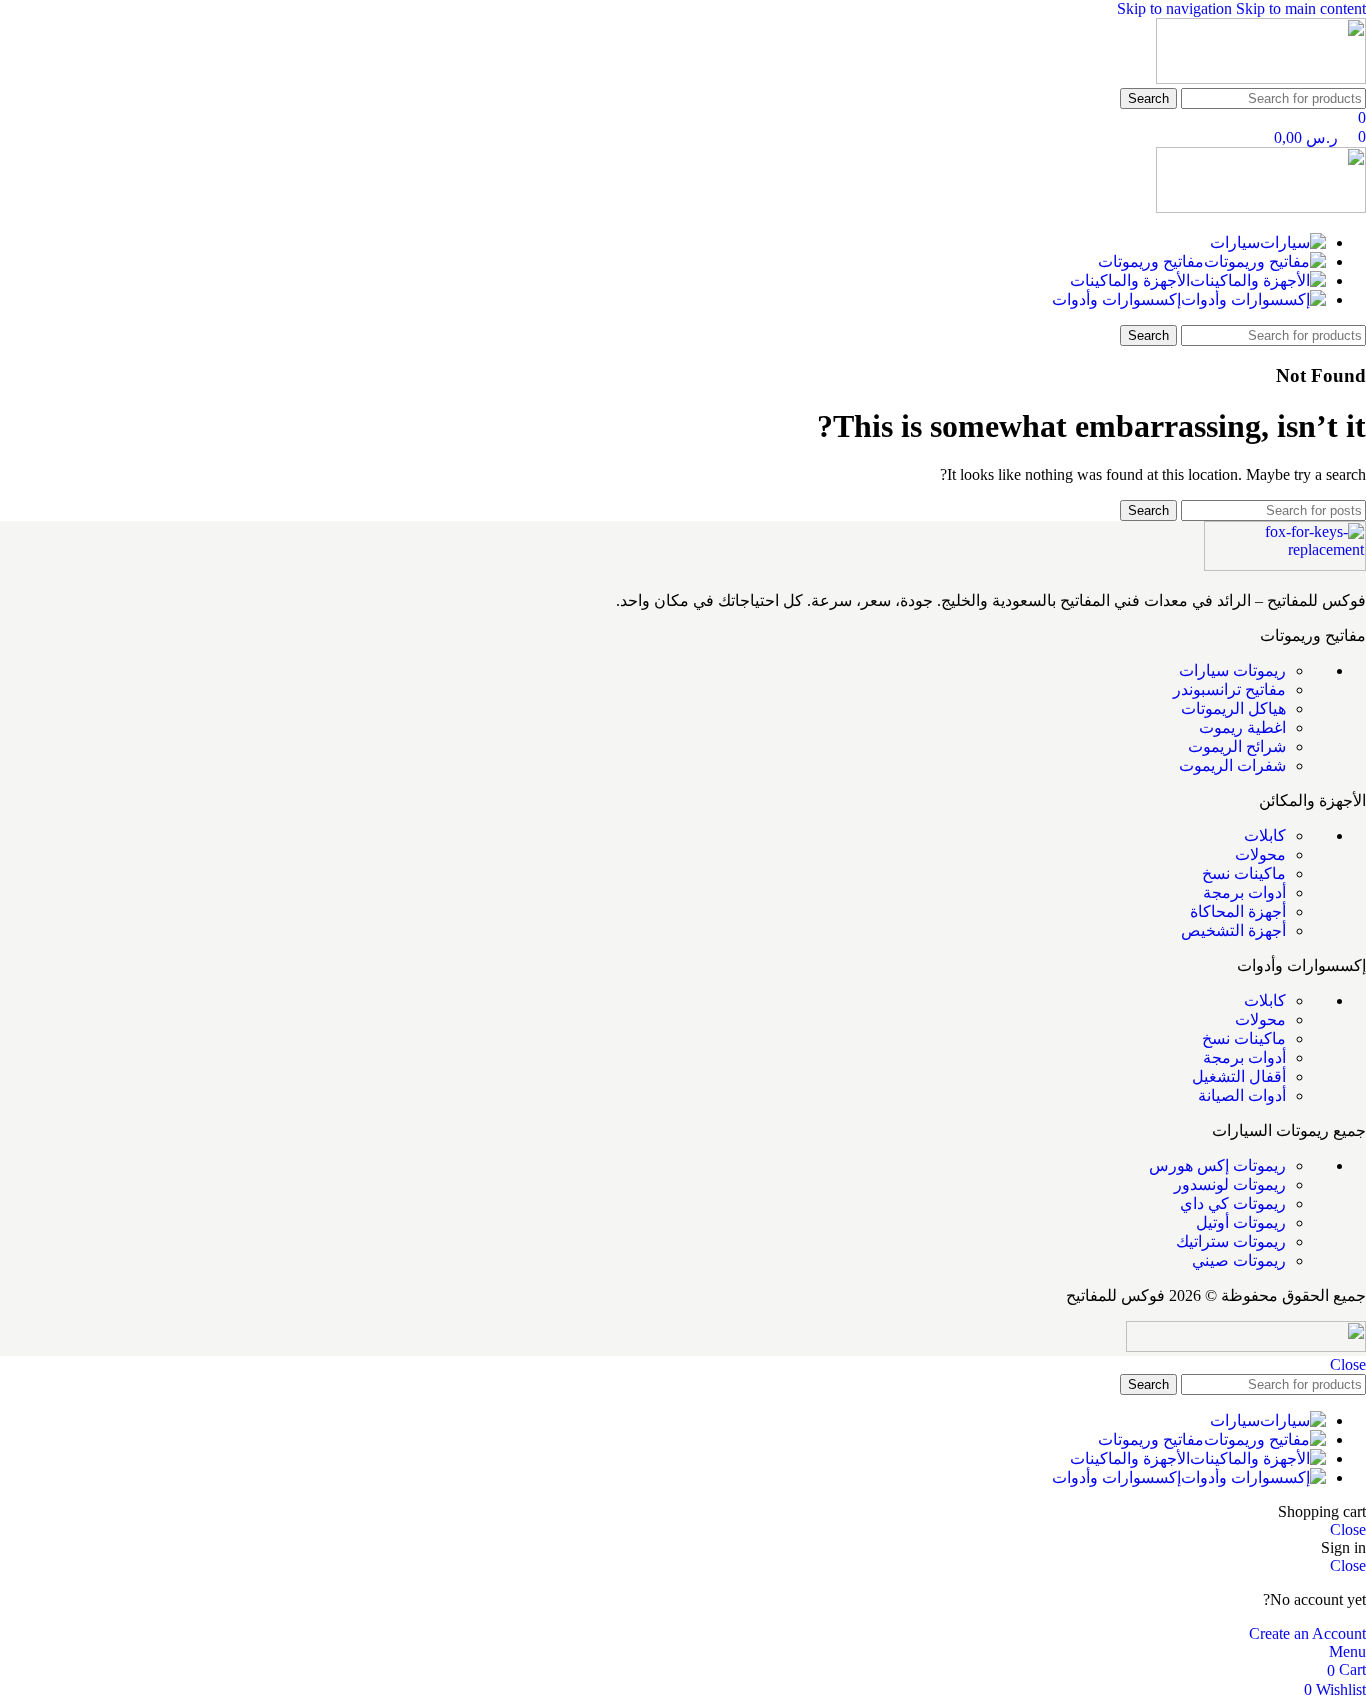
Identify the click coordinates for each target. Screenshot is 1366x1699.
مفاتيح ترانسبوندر (1229, 689)
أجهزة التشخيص (1233, 930)
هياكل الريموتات (1233, 708)
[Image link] (1285, 565)
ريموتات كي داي (1233, 1203)
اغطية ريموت (1242, 727)
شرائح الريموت (1237, 746)
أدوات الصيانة (1242, 1095)
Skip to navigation (1176, 8)
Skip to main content (1301, 8)
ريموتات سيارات (1232, 670)
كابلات (1265, 835)
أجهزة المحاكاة (1238, 911)
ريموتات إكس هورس (1217, 1165)
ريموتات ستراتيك (1231, 1241)
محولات (1260, 854)
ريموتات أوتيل (1241, 1222)
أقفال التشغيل (1239, 1076)
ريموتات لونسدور (1230, 1184)
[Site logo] (1261, 78)
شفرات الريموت (1232, 765)
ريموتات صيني (1239, 1260)
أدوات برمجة (1244, 892)
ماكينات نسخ (1244, 873)
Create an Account (1307, 1633)
